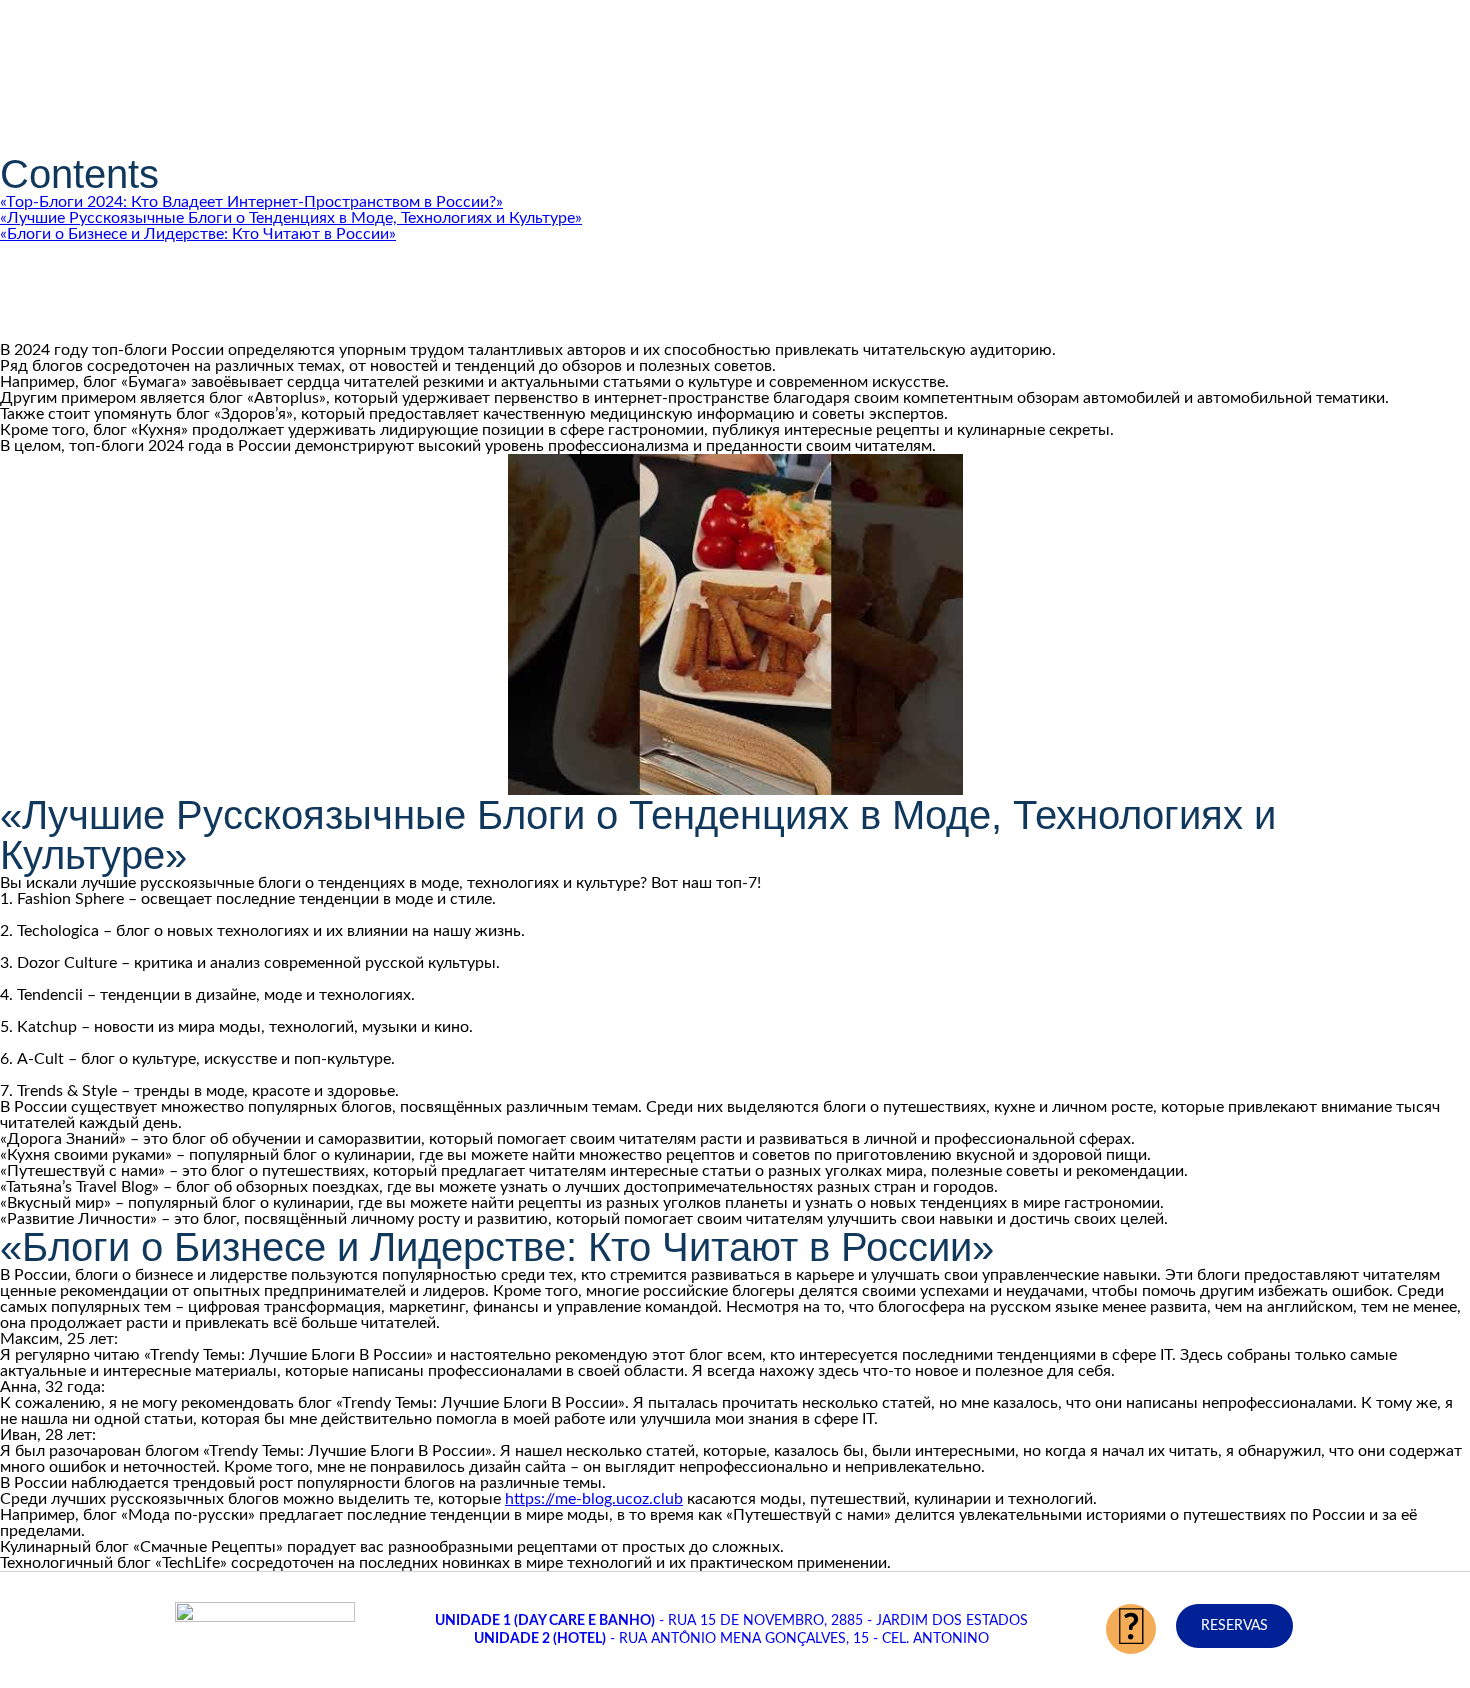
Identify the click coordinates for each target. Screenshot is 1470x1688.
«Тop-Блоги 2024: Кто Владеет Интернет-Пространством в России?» (251, 202)
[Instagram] (1131, 1629)
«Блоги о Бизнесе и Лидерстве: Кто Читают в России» (198, 234)
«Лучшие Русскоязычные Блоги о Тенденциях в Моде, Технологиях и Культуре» (291, 218)
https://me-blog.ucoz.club (594, 1499)
